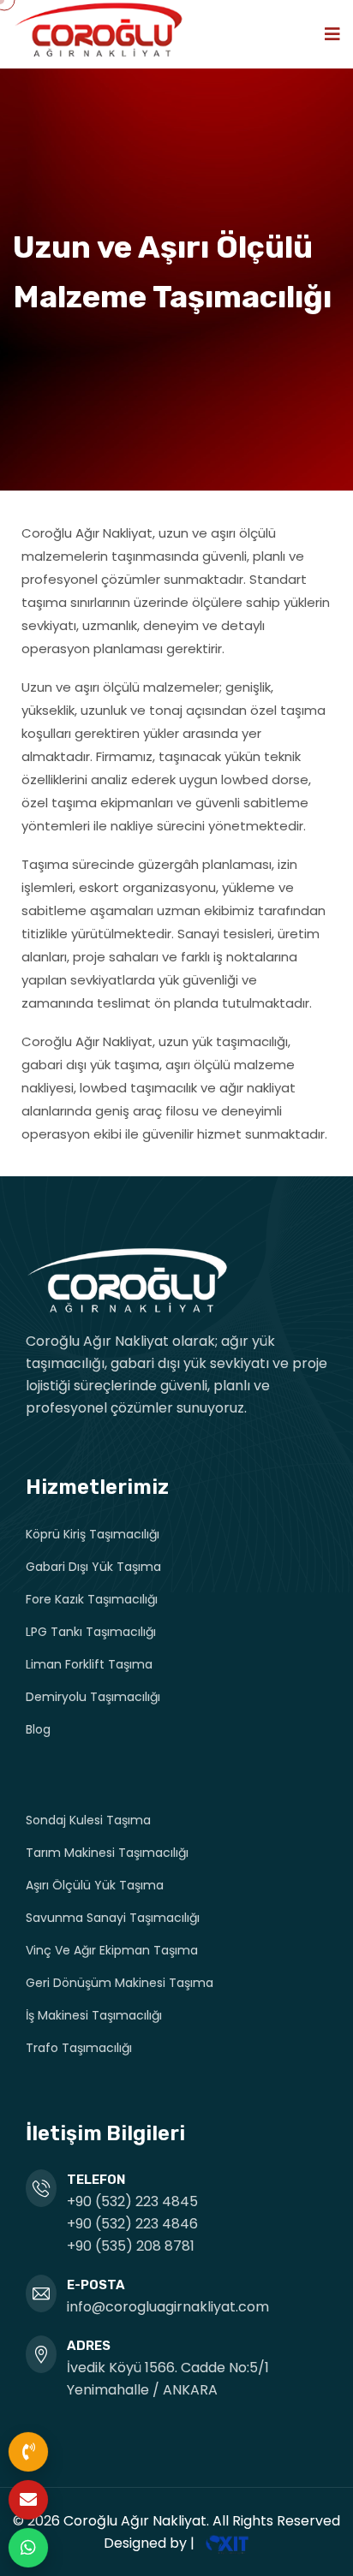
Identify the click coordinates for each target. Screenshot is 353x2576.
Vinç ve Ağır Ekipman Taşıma (112, 1950)
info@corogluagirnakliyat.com (168, 2307)
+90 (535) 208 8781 (131, 2246)
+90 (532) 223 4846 (132, 2224)
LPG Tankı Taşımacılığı (91, 1632)
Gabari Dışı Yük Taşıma (93, 1567)
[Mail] (28, 2500)
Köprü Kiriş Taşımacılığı (93, 1534)
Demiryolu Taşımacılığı (93, 1697)
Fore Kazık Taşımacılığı (92, 1599)
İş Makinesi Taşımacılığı (94, 2015)
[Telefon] (28, 2452)
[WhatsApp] (28, 2548)
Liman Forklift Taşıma (89, 1664)
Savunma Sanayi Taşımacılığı (113, 1918)
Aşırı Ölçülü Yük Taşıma (95, 1885)
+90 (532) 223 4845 (132, 2201)
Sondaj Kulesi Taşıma (88, 1820)
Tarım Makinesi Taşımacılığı (107, 1853)
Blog (38, 1729)
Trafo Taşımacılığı (79, 2048)
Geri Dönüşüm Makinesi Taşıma (120, 1983)
